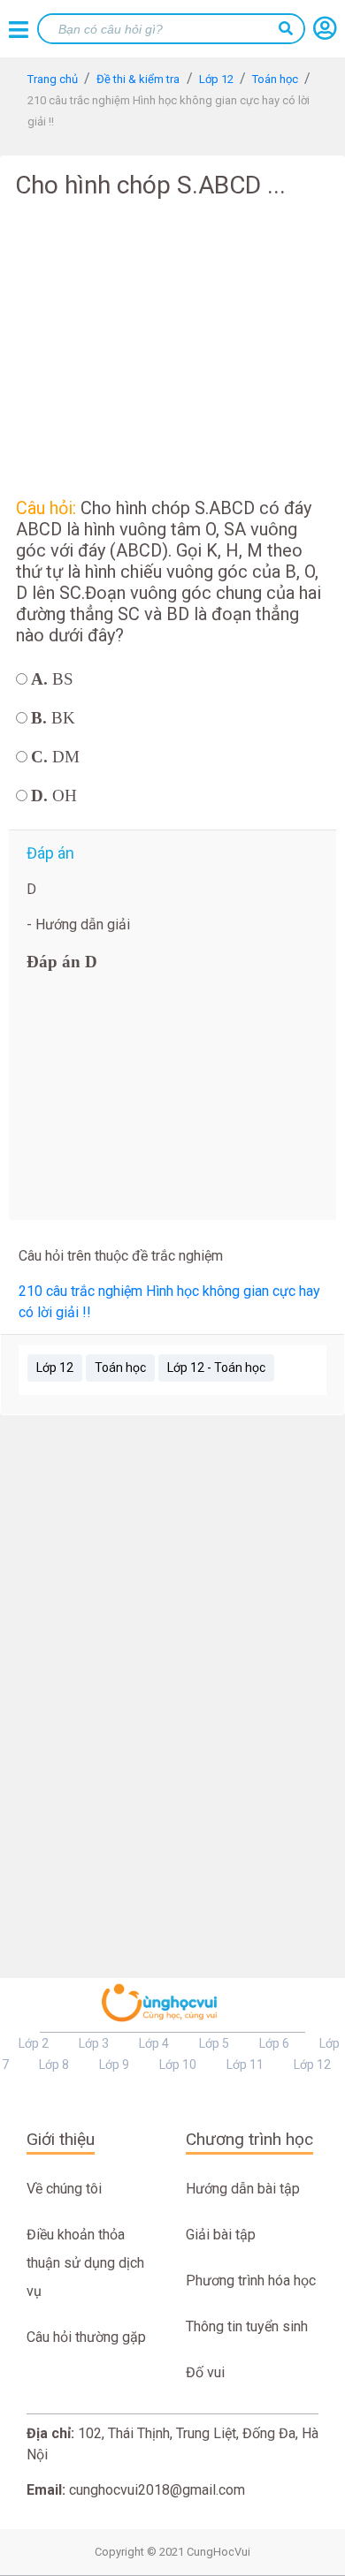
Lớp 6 (274, 2043)
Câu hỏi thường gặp (86, 2337)
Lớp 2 (34, 2043)
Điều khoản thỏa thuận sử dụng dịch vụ (85, 2263)
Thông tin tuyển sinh (247, 2326)
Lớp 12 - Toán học (216, 1368)
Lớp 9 (114, 2065)
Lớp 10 (178, 2065)
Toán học (120, 1368)
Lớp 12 (55, 1368)
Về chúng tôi (64, 2189)
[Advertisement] (172, 345)
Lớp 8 (54, 2065)
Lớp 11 (245, 2065)
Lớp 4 (154, 2043)
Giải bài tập (221, 2235)
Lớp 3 (94, 2043)
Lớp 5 (214, 2043)
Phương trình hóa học (251, 2281)
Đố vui (205, 2372)
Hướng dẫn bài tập (243, 2189)
